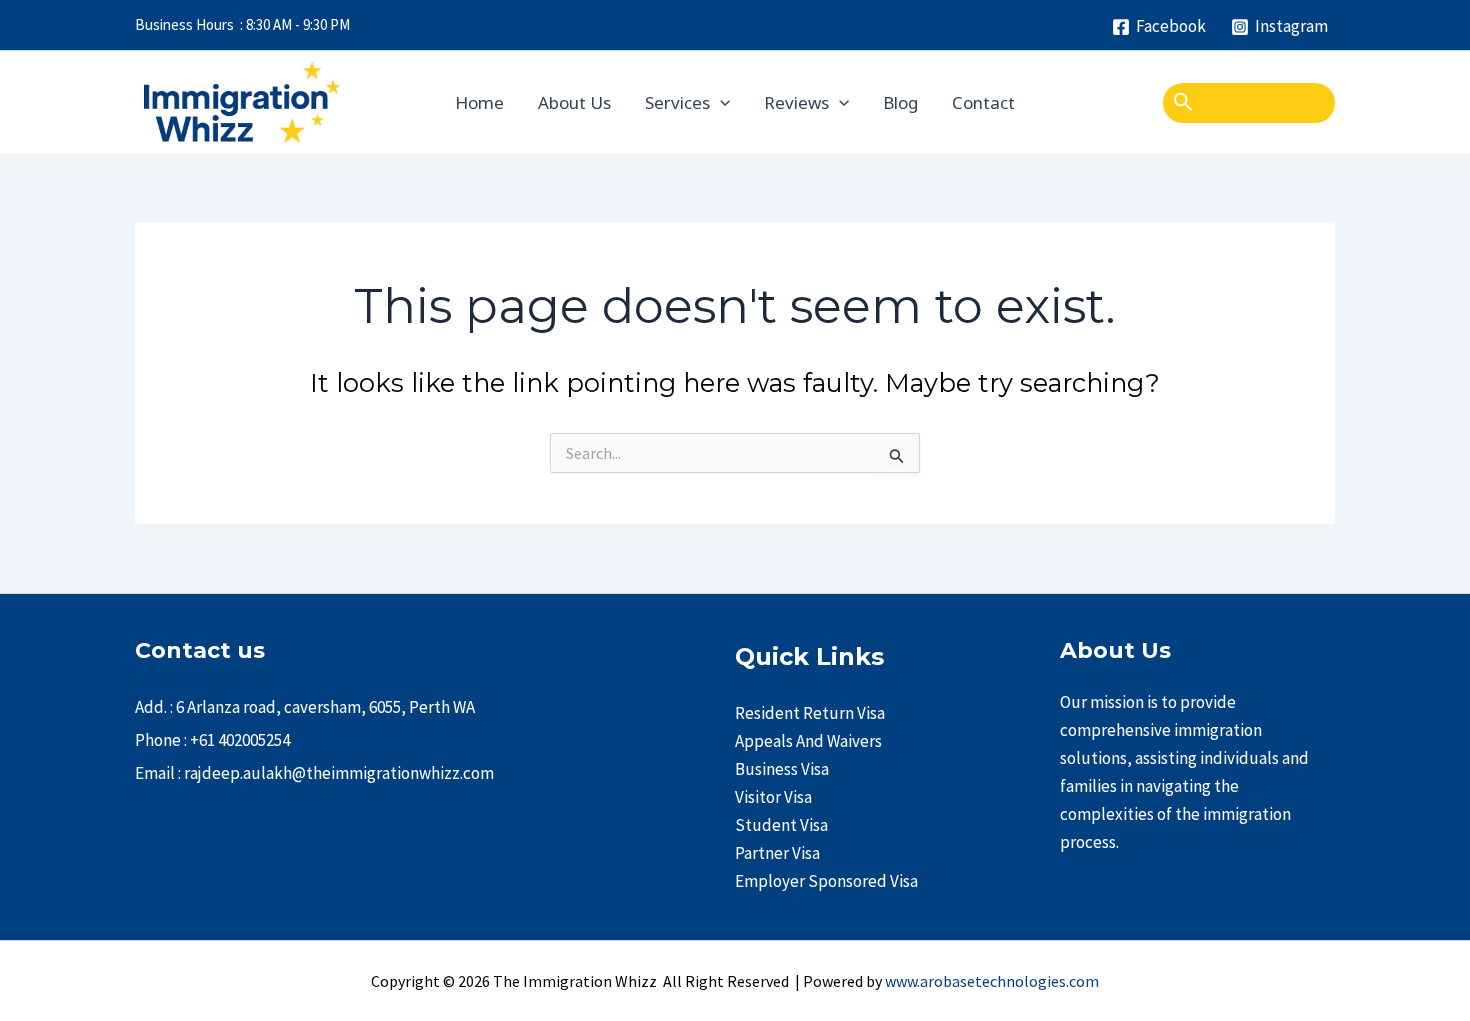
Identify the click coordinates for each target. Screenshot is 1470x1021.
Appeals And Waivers (808, 741)
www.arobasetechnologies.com (992, 981)
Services (677, 102)
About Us (574, 102)
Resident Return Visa (810, 713)
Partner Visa (777, 853)
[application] (720, 103)
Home (479, 102)
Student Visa (781, 825)
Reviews (796, 102)
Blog (900, 102)
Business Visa (782, 769)
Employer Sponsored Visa (826, 881)
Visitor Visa (773, 797)
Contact (983, 102)
